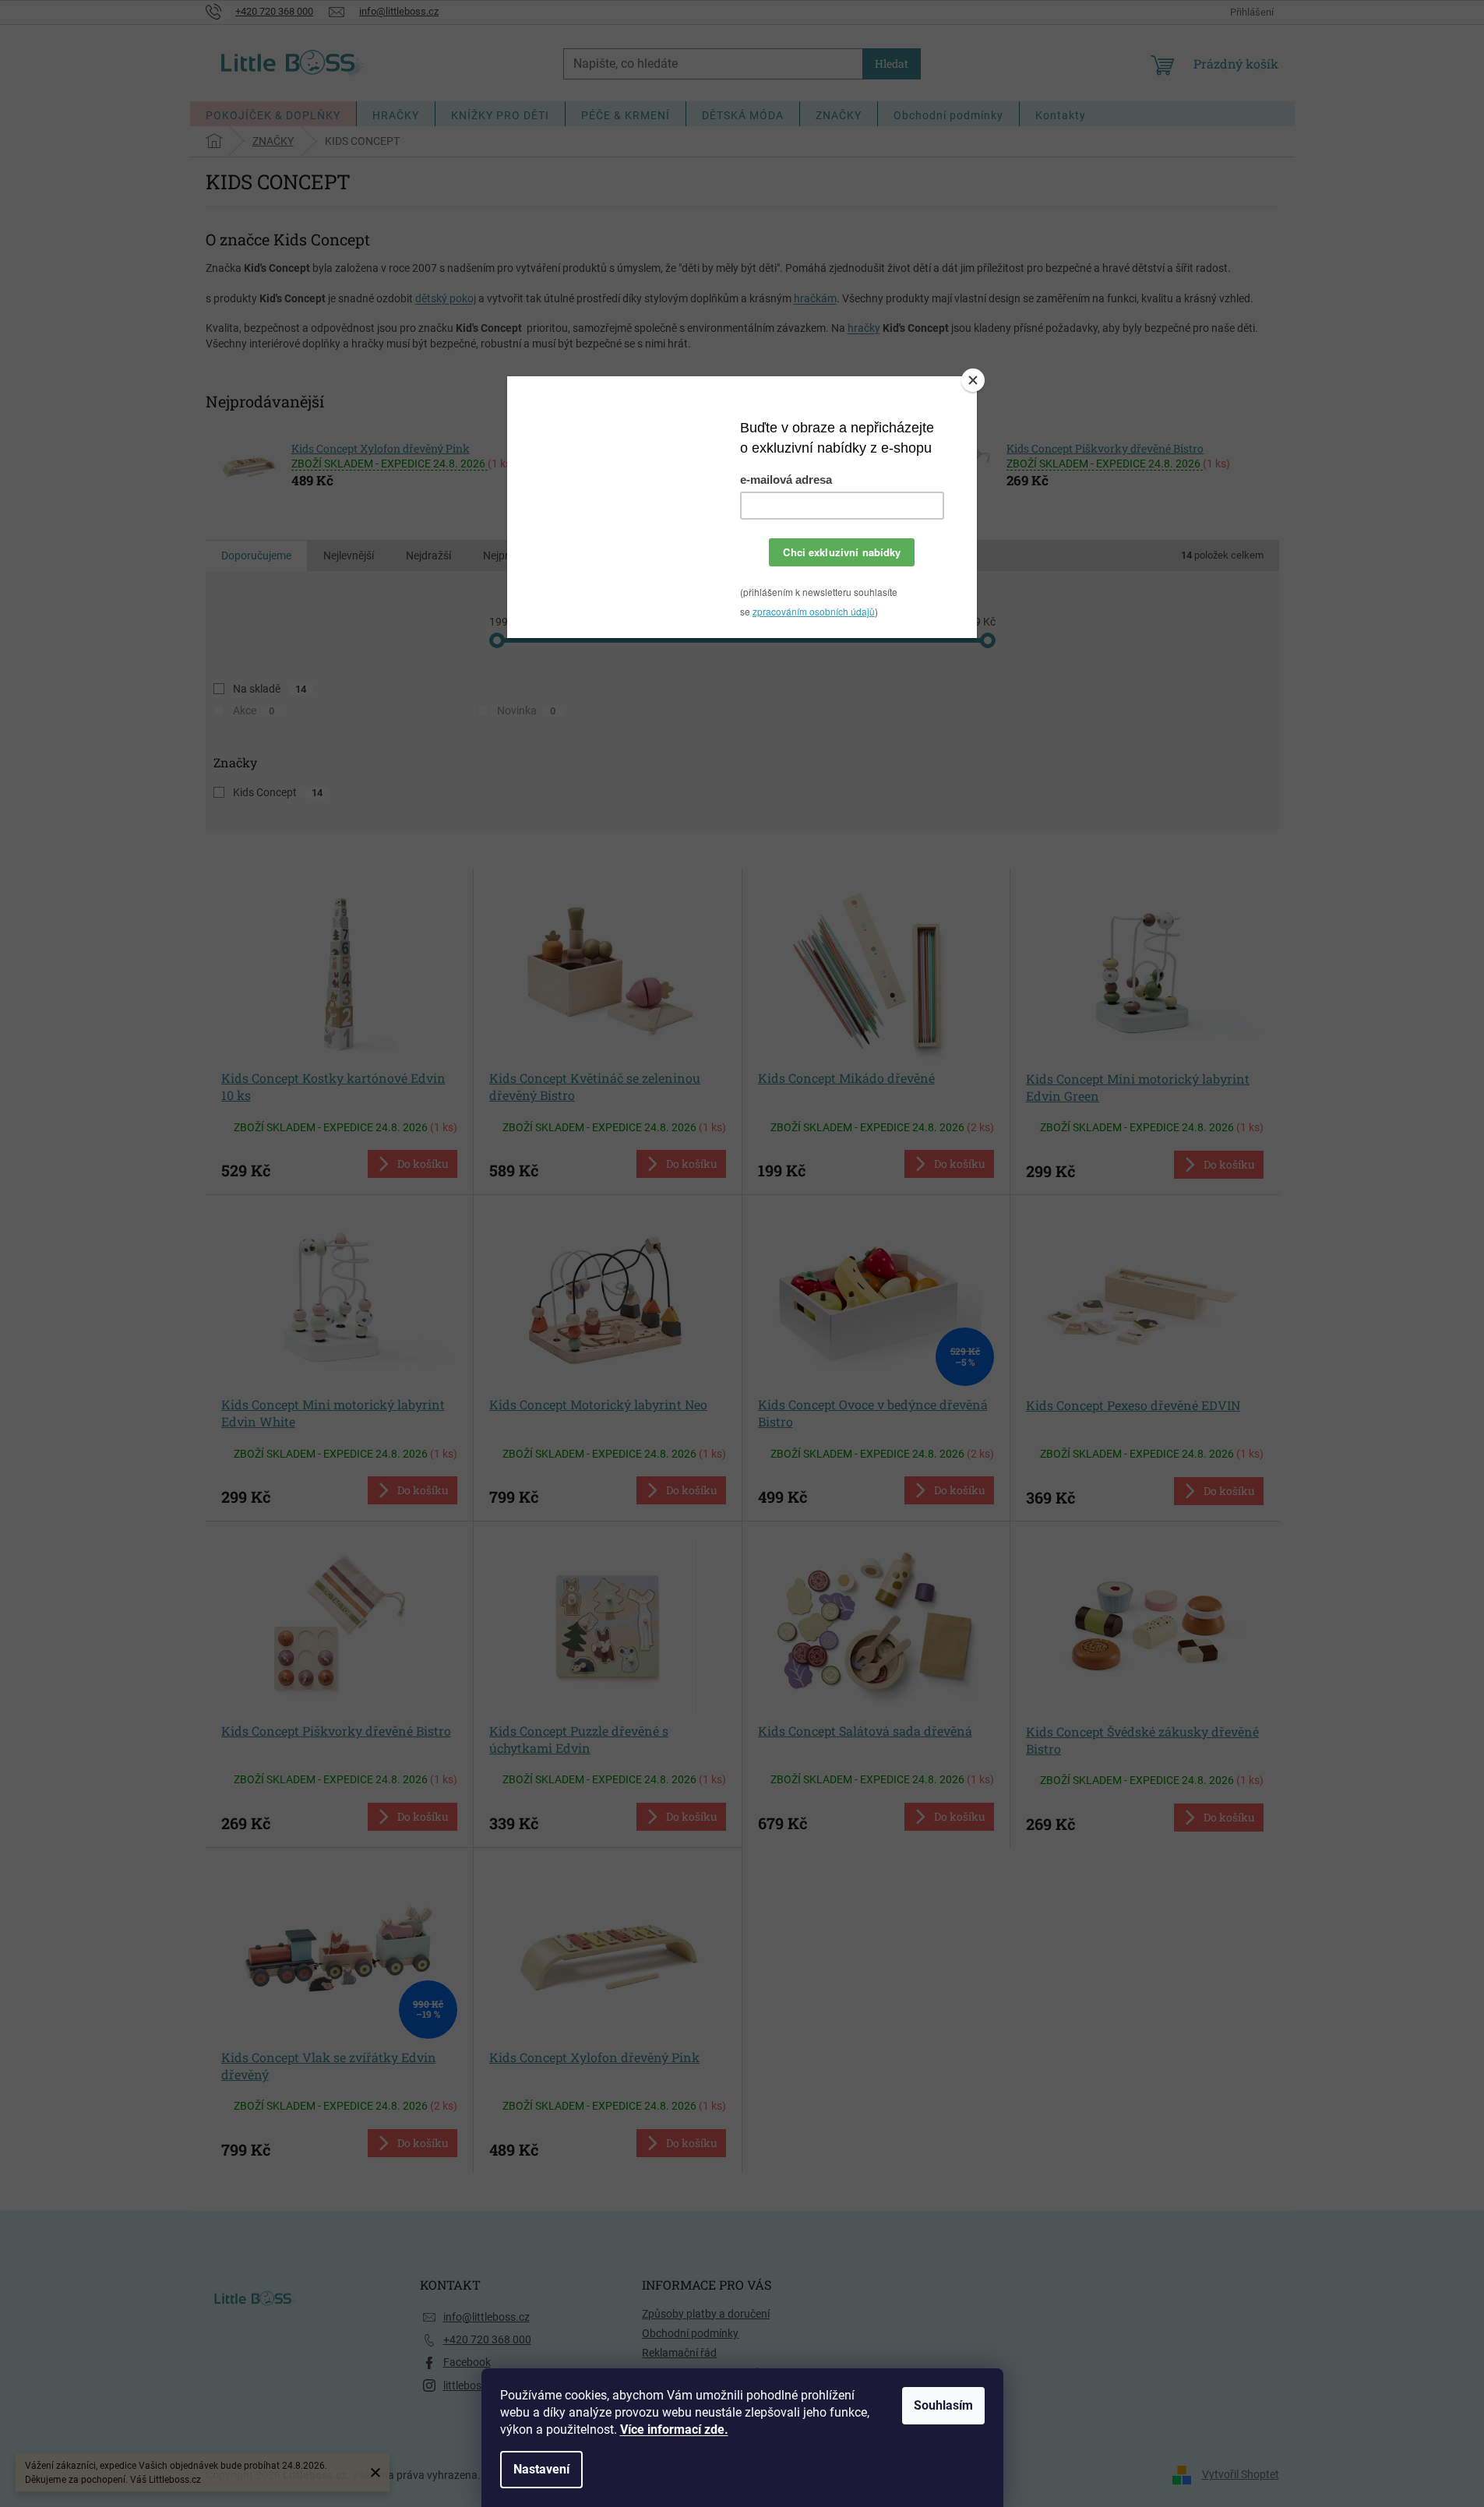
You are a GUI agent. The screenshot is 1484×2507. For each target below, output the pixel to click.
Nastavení (541, 2469)
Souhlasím (943, 2405)
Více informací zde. (674, 2429)
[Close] (973, 380)
